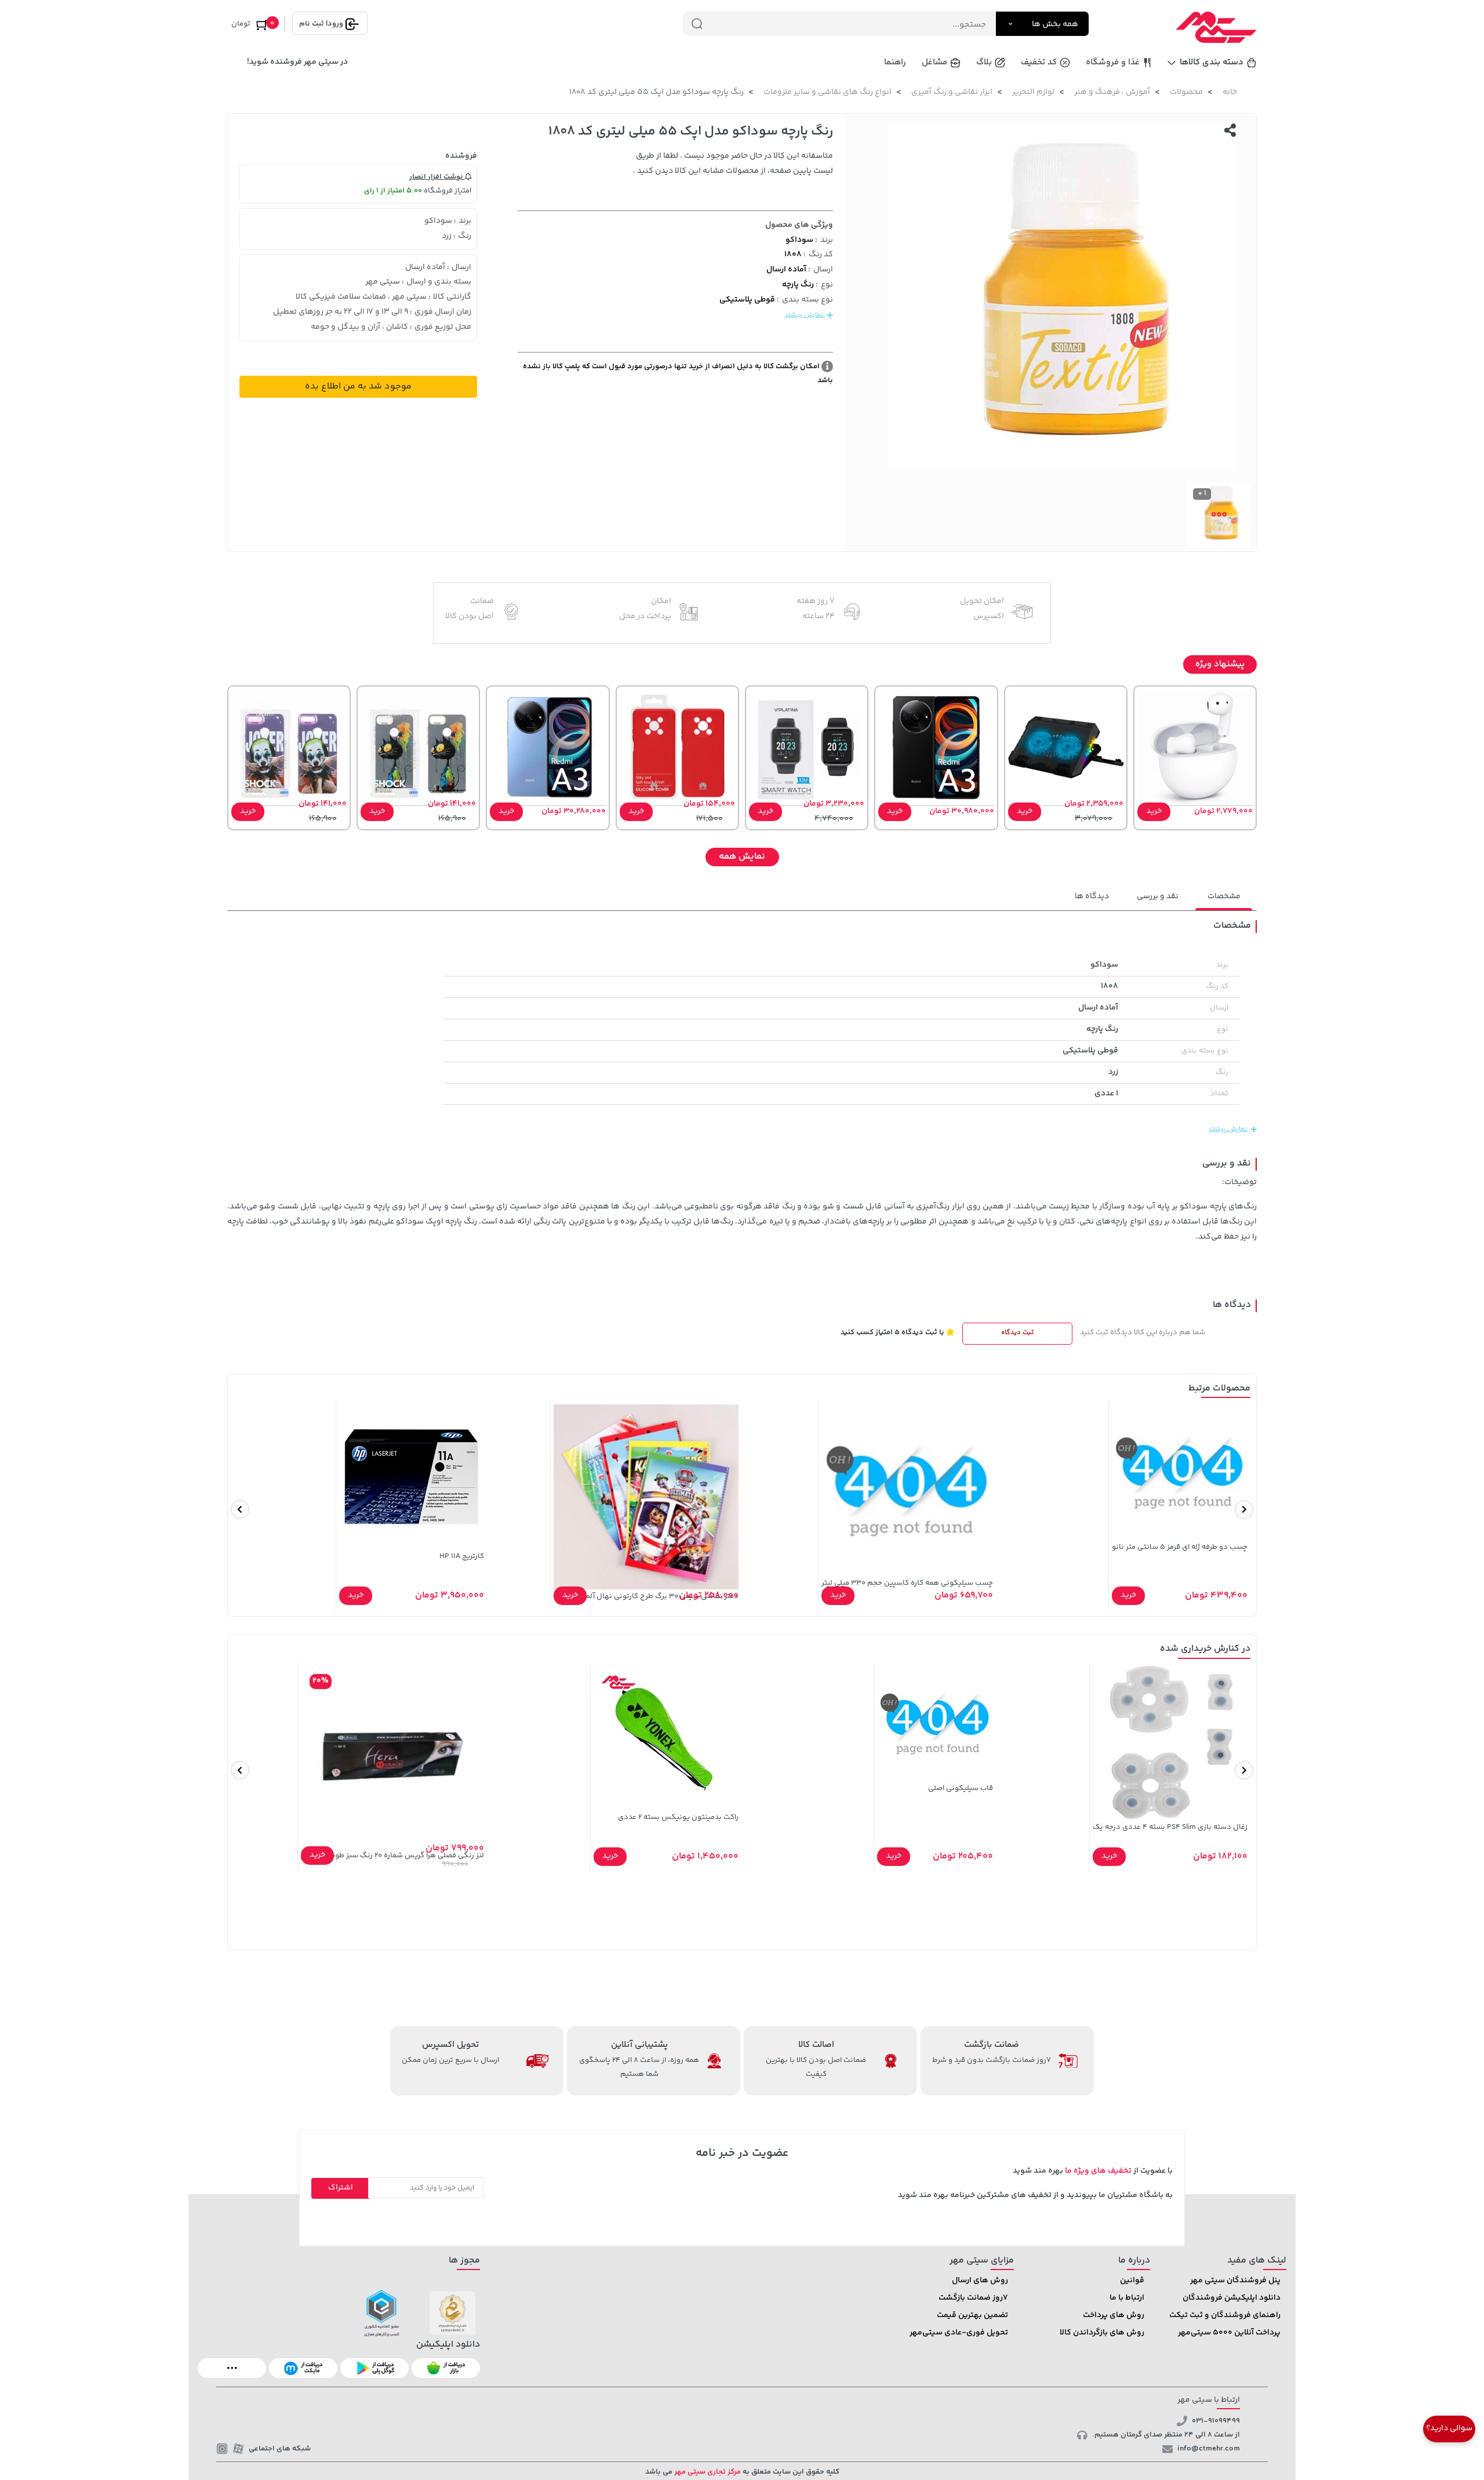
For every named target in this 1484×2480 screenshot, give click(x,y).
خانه (1230, 92)
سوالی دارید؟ (1449, 2428)
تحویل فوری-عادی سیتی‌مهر (959, 2333)
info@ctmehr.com (1209, 2449)
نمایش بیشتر (805, 315)
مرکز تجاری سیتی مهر (707, 2472)
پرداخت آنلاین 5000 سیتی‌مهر (1229, 2333)
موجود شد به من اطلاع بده (358, 386)
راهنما (895, 62)
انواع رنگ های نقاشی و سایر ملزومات (828, 92)
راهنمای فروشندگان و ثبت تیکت (1225, 2315)
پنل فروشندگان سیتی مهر (1235, 2281)
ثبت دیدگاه (1017, 1333)
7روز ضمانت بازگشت (973, 2298)
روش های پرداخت (1114, 2315)
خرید (1154, 811)
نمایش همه (742, 857)
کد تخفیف (1039, 62)
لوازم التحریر (1033, 92)
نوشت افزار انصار (437, 177)
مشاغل (934, 62)
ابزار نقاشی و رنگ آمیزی (952, 92)
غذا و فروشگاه (1113, 62)
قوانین (1132, 2281)
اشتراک (341, 2188)
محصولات (1186, 92)
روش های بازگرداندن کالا (1102, 2333)
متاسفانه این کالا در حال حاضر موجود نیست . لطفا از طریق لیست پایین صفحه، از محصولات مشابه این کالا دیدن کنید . (733, 164)
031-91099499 (1216, 2421)
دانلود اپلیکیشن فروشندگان (1232, 2298)
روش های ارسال (980, 2281)
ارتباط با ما (1127, 2298)
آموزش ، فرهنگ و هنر (1112, 92)
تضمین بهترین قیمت (972, 2315)
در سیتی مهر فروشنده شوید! (297, 62)
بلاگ (984, 62)
